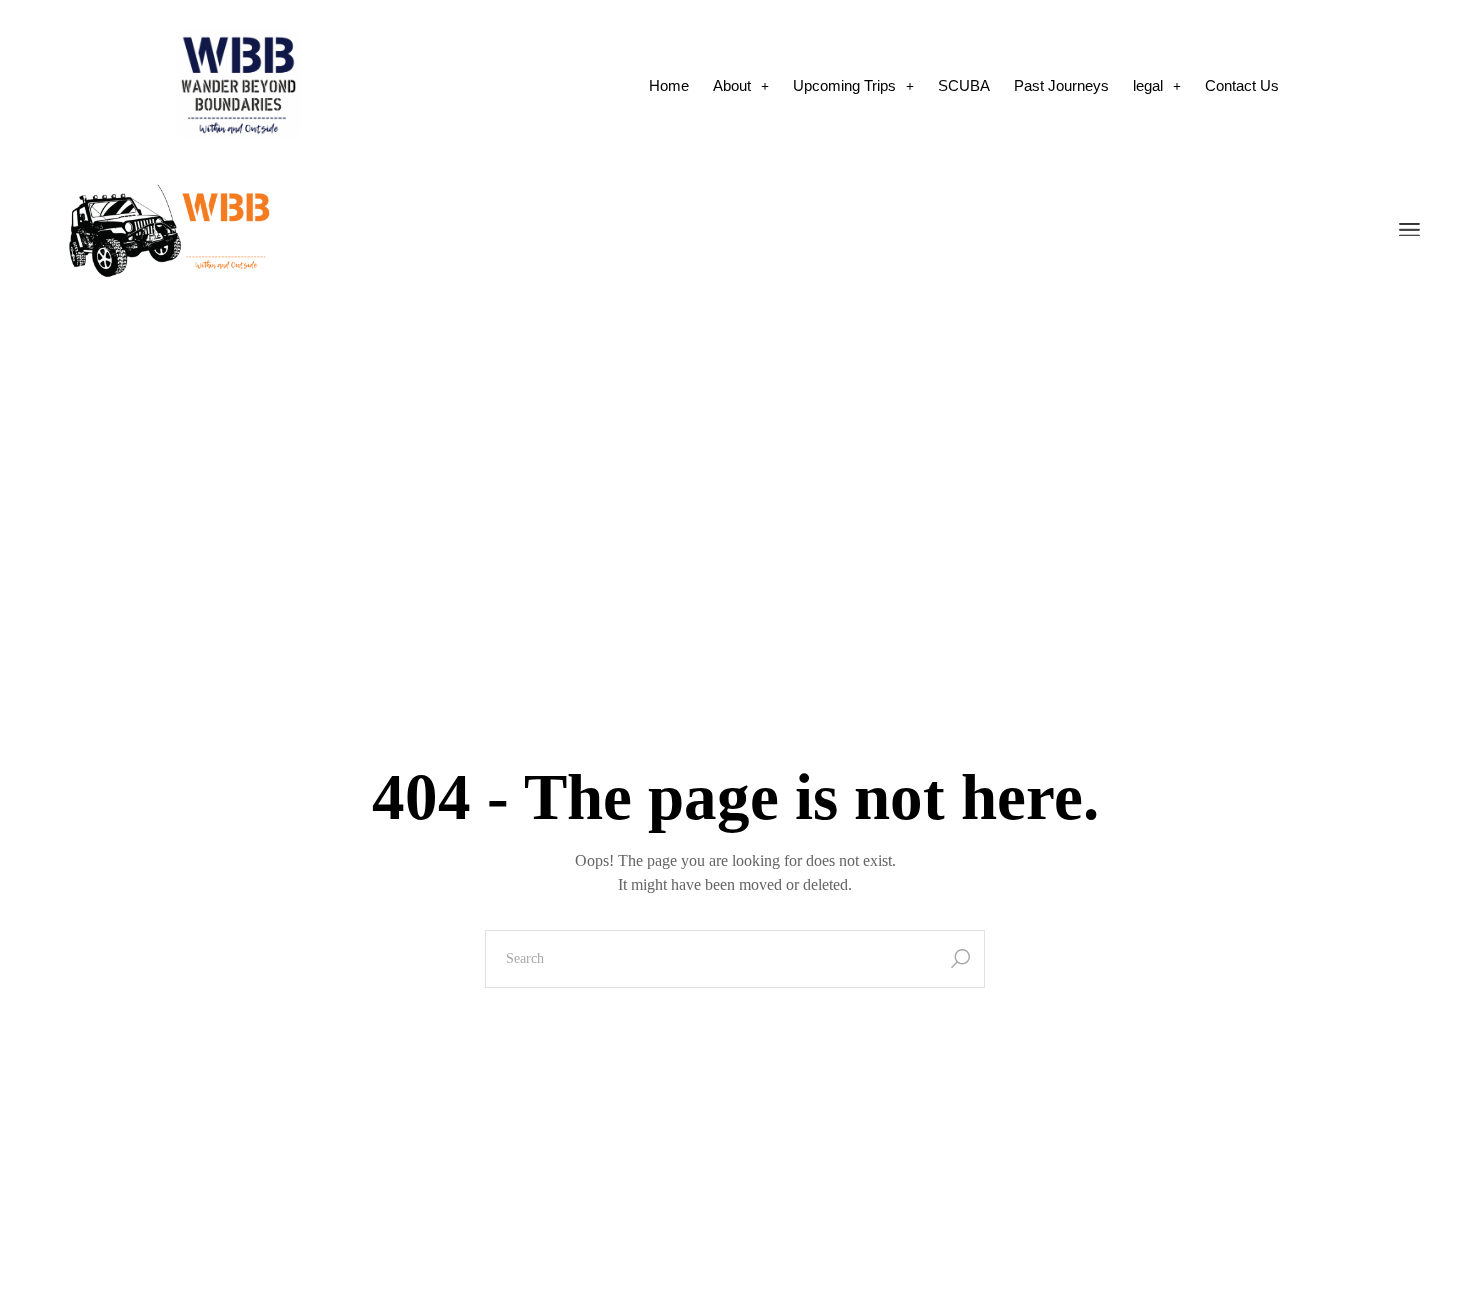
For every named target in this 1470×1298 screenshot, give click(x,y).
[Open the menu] (1409, 231)
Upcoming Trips (844, 85)
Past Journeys (1061, 85)
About (732, 85)
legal (1148, 85)
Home (669, 85)
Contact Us (1242, 85)
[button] (741, 85)
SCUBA (964, 85)
